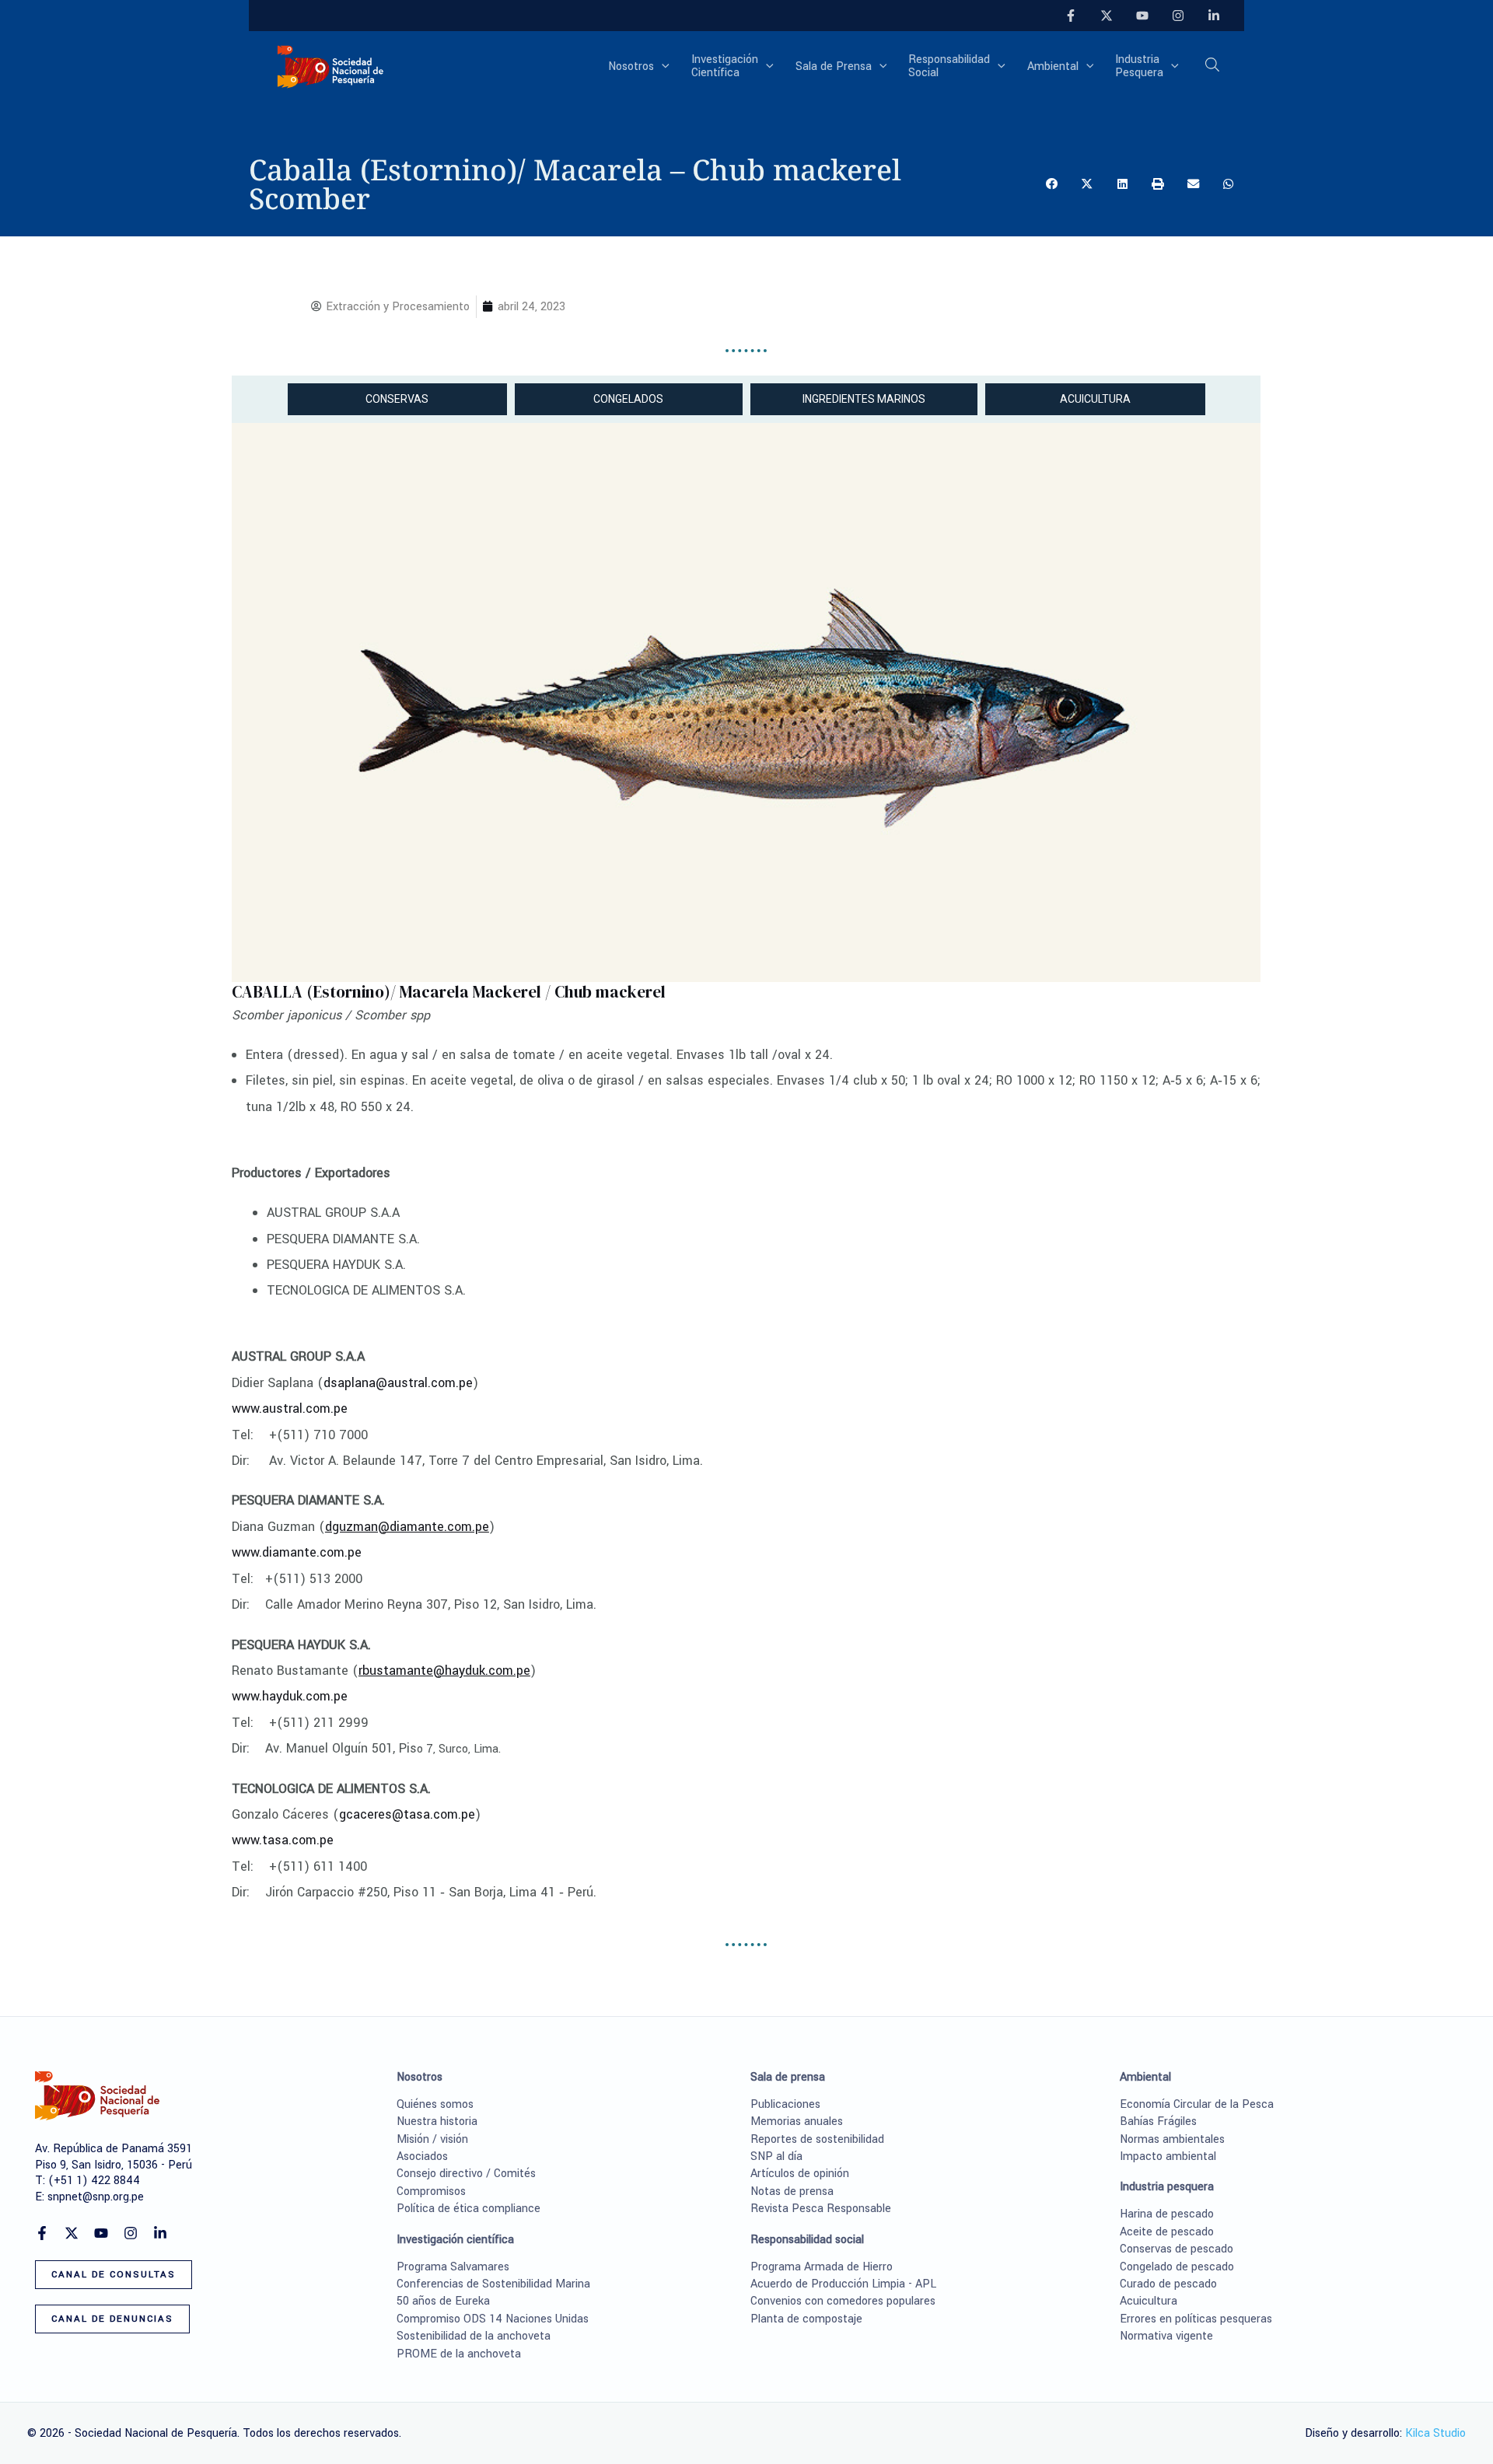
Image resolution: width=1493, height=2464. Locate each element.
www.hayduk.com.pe (290, 1696)
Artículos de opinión (800, 2174)
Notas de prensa (792, 2191)
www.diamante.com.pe (297, 1552)
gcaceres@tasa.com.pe (407, 1814)
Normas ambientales (1172, 2139)
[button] (662, 67)
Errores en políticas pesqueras (1196, 2319)
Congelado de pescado (1177, 2267)
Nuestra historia (437, 2121)
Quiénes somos (435, 2104)
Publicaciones (785, 2104)
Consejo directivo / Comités (466, 2174)
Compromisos (431, 2191)
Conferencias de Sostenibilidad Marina (493, 2284)
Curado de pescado (1168, 2284)
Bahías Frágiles (1158, 2121)
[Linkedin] (1214, 16)
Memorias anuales (797, 2121)
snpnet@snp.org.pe (96, 2197)
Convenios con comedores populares (843, 2301)
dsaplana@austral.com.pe (398, 1383)
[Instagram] (1178, 16)
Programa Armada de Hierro (822, 2267)
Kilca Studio (1435, 2433)
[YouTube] (1142, 16)
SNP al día (776, 2156)
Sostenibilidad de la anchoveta (474, 2336)
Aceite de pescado (1167, 2232)
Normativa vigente (1166, 2336)
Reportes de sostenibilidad (817, 2139)
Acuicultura (1149, 2301)
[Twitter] (1107, 16)
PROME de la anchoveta (459, 2354)
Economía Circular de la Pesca (1197, 2104)
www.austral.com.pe (290, 1408)
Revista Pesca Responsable (821, 2209)
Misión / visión (432, 2139)
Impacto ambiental (1168, 2156)
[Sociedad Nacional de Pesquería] (330, 66)
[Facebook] (1071, 16)
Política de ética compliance (469, 2209)
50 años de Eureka (443, 2301)
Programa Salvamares (453, 2267)
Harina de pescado (1167, 2214)
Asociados (422, 2156)
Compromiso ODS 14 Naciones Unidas (493, 2319)
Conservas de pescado (1177, 2249)
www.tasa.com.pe (283, 1840)
